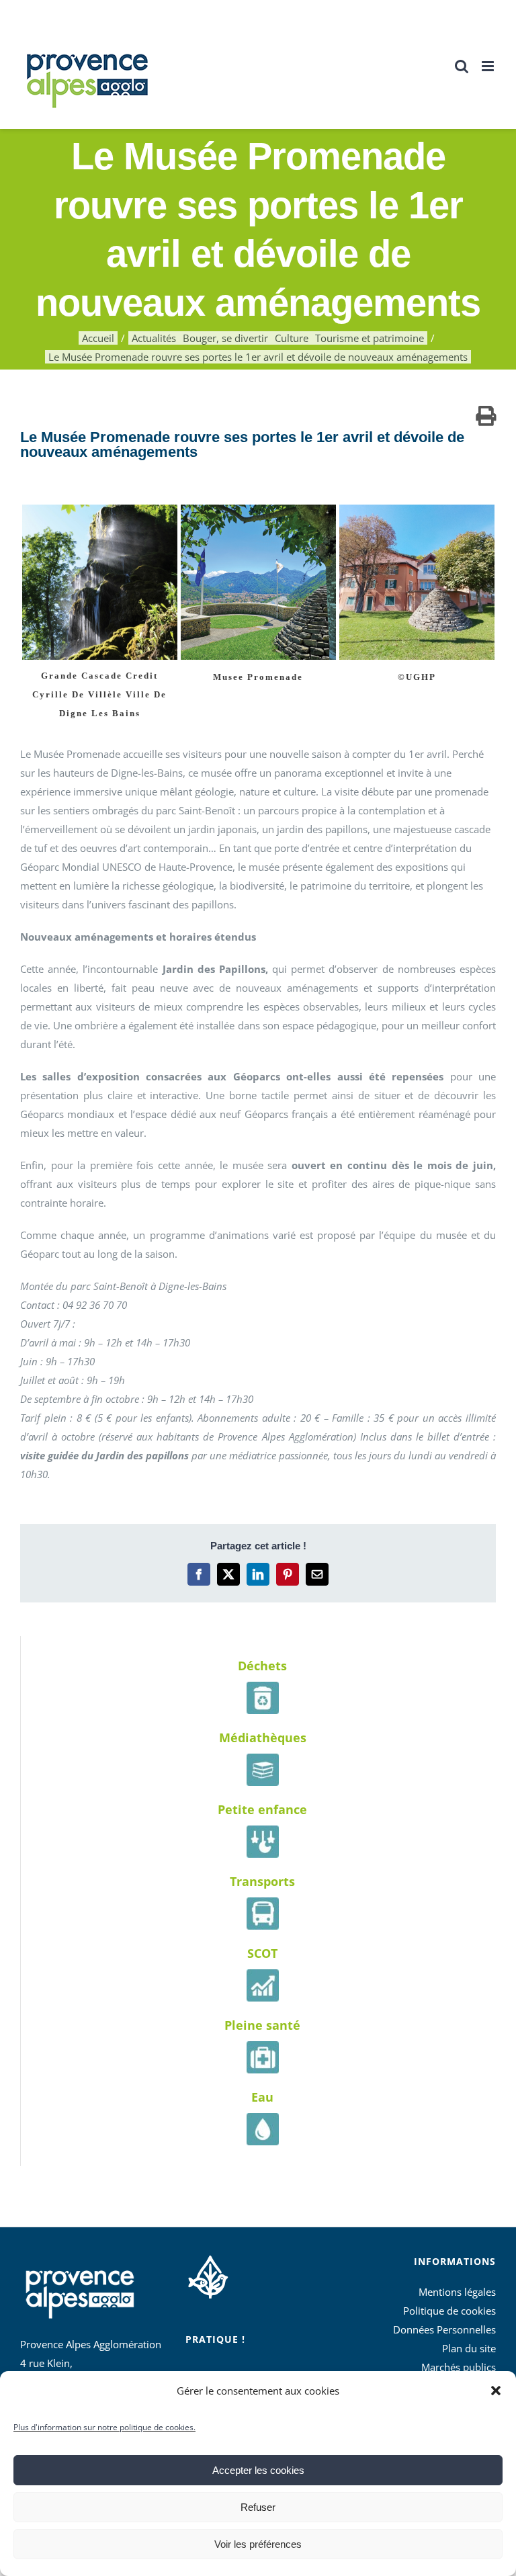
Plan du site (469, 2348)
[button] (496, 2391)
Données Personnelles (444, 2329)
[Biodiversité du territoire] (208, 2275)
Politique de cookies (449, 2311)
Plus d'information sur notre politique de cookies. (104, 2427)
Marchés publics (459, 2367)
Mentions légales (457, 2292)
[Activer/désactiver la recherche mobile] (462, 66)
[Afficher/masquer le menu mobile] (489, 66)
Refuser (258, 2507)
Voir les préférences (258, 2544)
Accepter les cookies (258, 2470)
